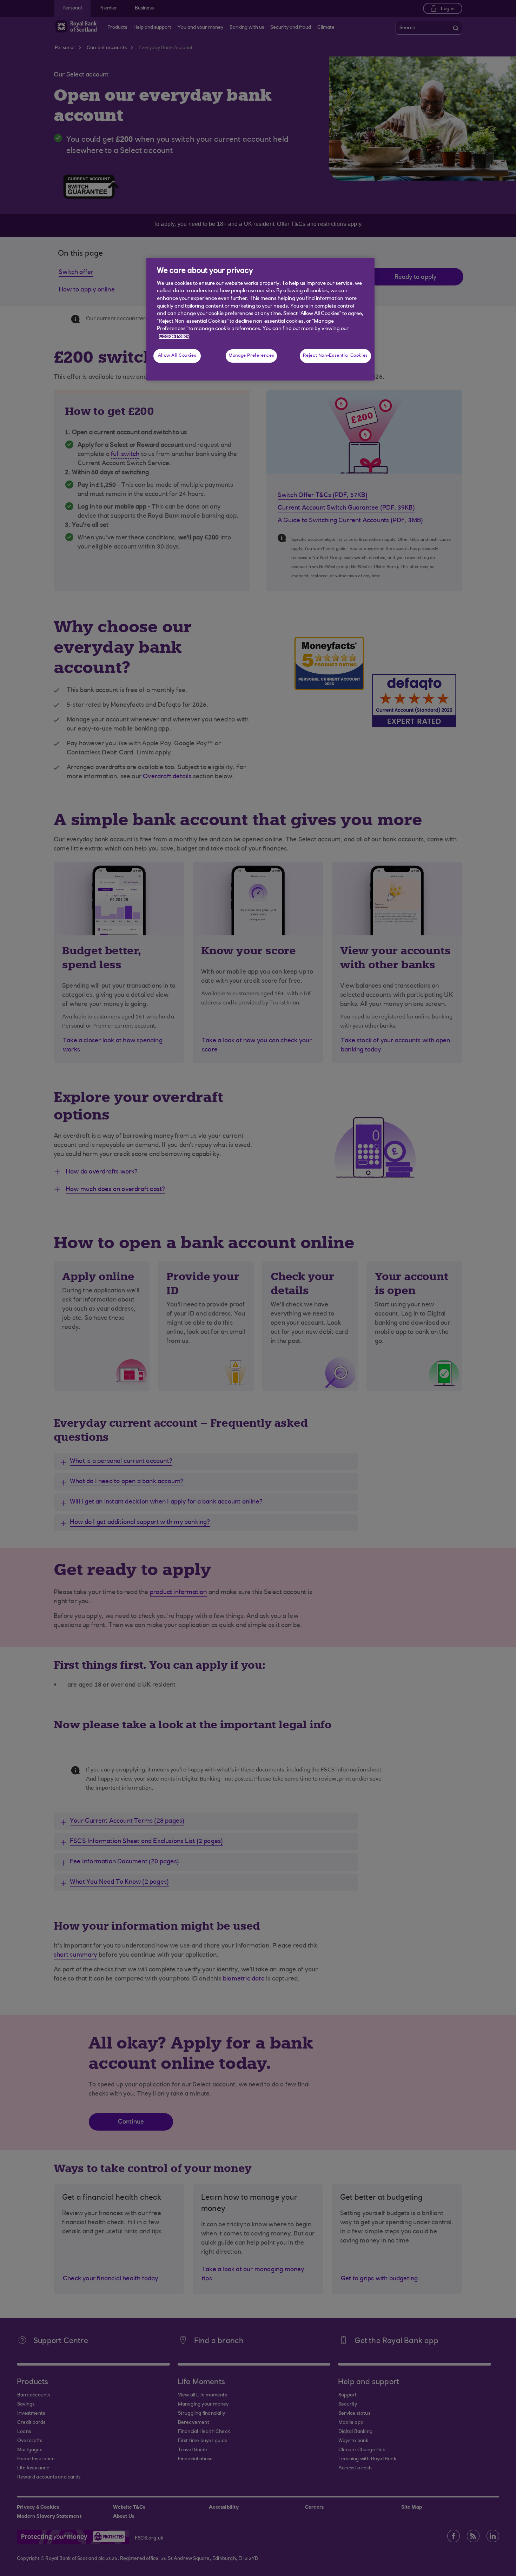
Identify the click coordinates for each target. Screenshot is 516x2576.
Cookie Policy (174, 337)
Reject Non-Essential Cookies (335, 356)
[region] (260, 319)
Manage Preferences (251, 356)
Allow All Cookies (177, 356)
